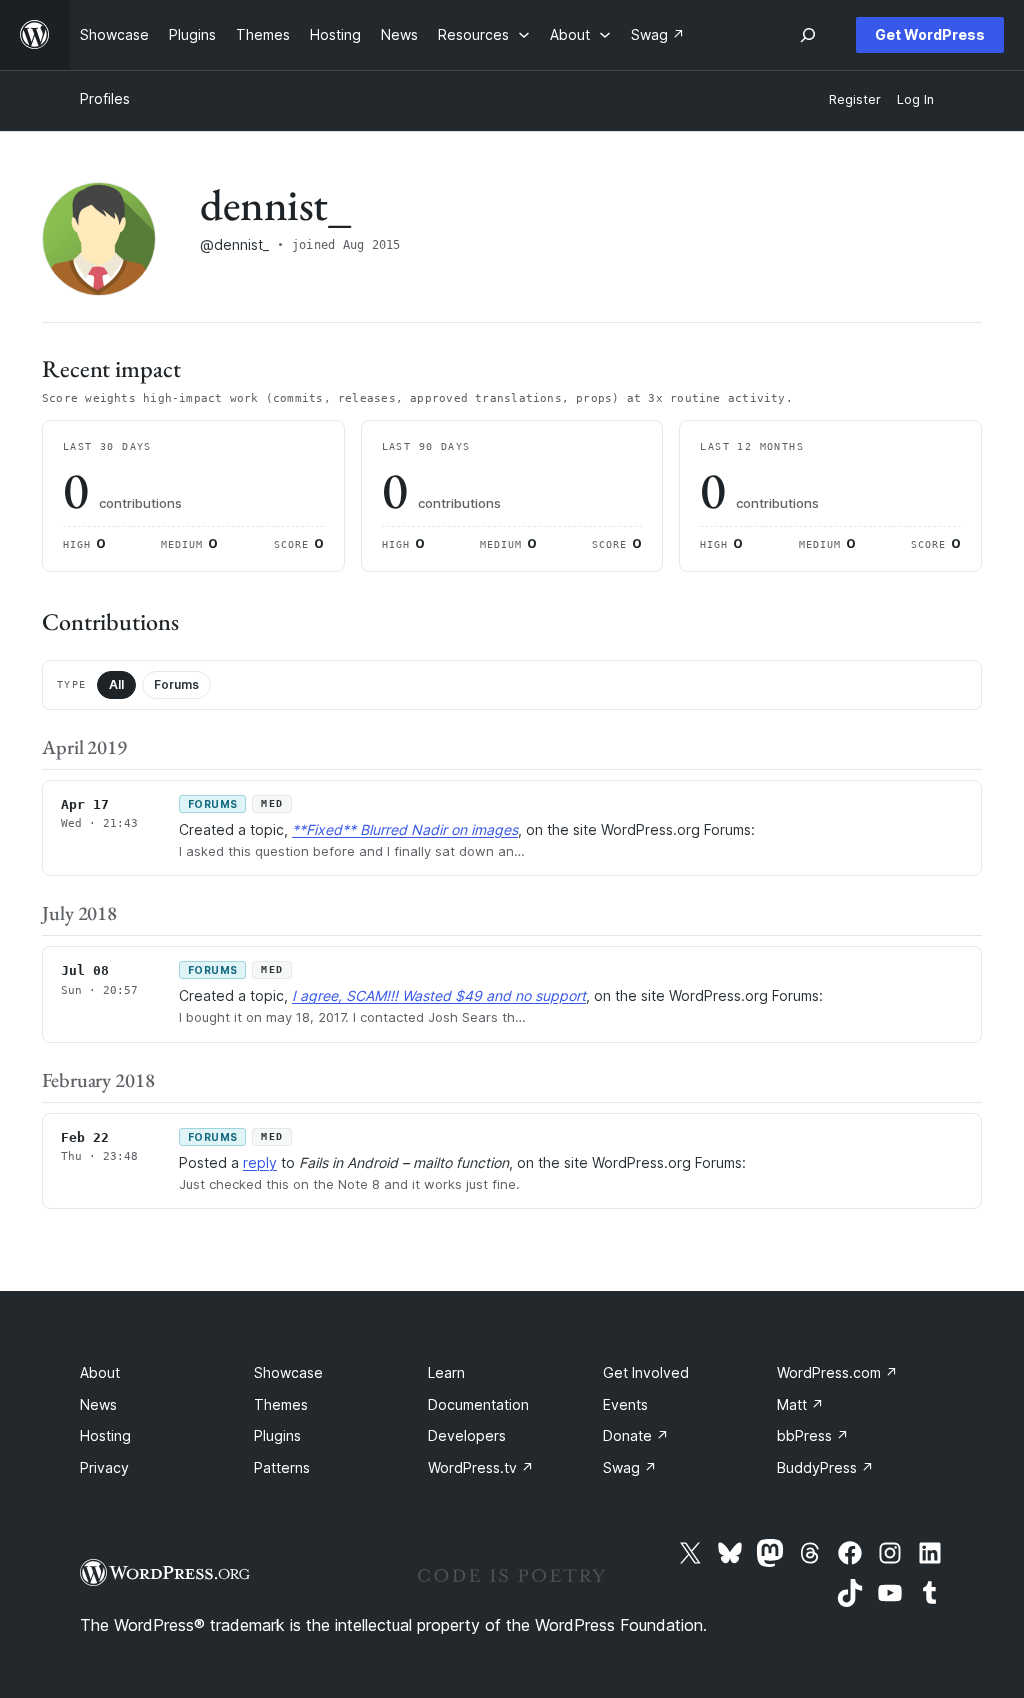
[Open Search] (808, 35)
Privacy (104, 1467)
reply (260, 1162)
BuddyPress (825, 1467)
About (100, 1372)
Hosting (105, 1435)
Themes (281, 1404)
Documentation (478, 1404)
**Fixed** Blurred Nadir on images (405, 829)
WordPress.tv (481, 1467)
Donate (636, 1435)
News (98, 1404)
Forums (176, 684)
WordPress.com (837, 1372)
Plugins (277, 1435)
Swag (630, 1467)
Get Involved (646, 1372)
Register (855, 99)
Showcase (288, 1372)
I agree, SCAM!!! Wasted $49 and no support (439, 995)
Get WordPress (930, 34)
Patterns (282, 1467)
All (116, 684)
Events (625, 1404)
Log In (915, 99)
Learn (446, 1372)
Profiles (105, 98)
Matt (800, 1404)
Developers (467, 1435)
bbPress (813, 1435)
